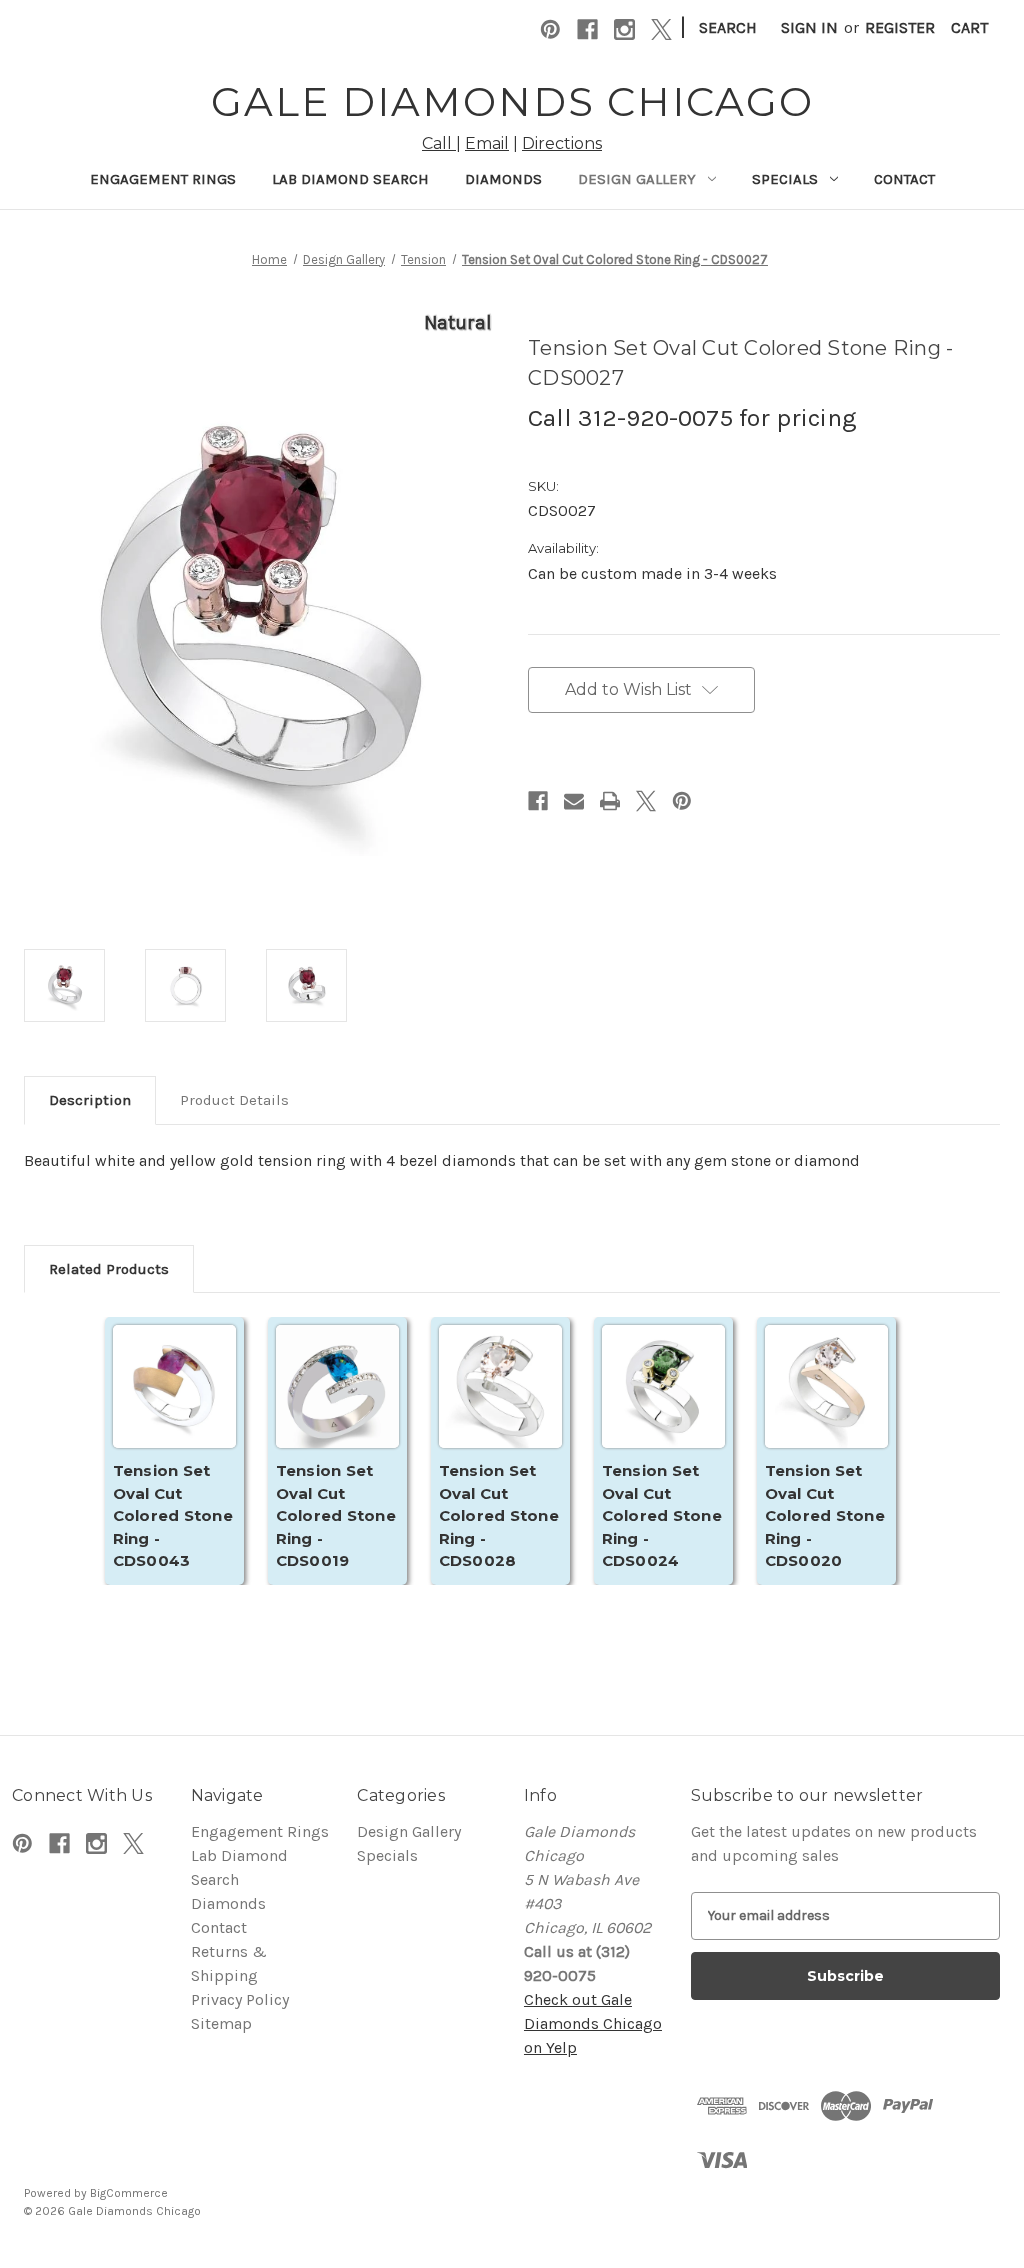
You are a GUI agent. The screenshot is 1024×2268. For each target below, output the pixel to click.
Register (900, 27)
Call (439, 143)
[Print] (610, 801)
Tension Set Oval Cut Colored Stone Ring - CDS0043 (173, 1515)
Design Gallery (637, 179)
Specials (785, 179)
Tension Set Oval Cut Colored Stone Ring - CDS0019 (336, 1515)
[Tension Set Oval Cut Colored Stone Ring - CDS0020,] (826, 1406)
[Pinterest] (550, 29)
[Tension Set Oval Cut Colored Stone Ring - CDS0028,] (500, 1406)
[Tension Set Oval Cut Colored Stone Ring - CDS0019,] (337, 1406)
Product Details (234, 1100)
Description (90, 1100)
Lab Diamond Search (350, 179)
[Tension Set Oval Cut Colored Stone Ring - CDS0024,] (663, 1406)
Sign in (809, 27)
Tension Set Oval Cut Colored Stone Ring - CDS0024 (662, 1515)
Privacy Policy (240, 1999)
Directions (562, 143)
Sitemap (221, 2023)
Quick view (174, 1387)
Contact (904, 179)
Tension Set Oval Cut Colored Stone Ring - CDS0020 (825, 1515)
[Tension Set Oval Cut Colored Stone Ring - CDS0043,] (174, 1406)
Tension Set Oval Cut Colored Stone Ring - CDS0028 (499, 1515)
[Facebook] (587, 29)
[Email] (574, 801)
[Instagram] (624, 29)
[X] (661, 29)
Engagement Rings (163, 179)
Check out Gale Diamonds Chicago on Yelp (593, 2023)
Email (487, 143)
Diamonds (503, 179)
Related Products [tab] (109, 1269)
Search (728, 27)
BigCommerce (129, 2193)
